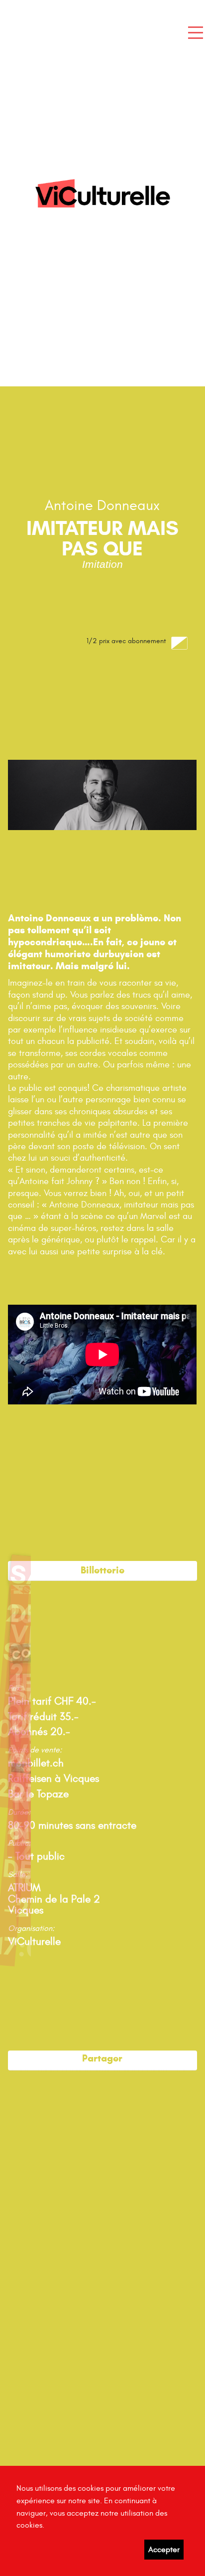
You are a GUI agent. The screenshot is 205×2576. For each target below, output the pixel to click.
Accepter (164, 2550)
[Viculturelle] (102, 193)
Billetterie (102, 1570)
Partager (102, 2058)
